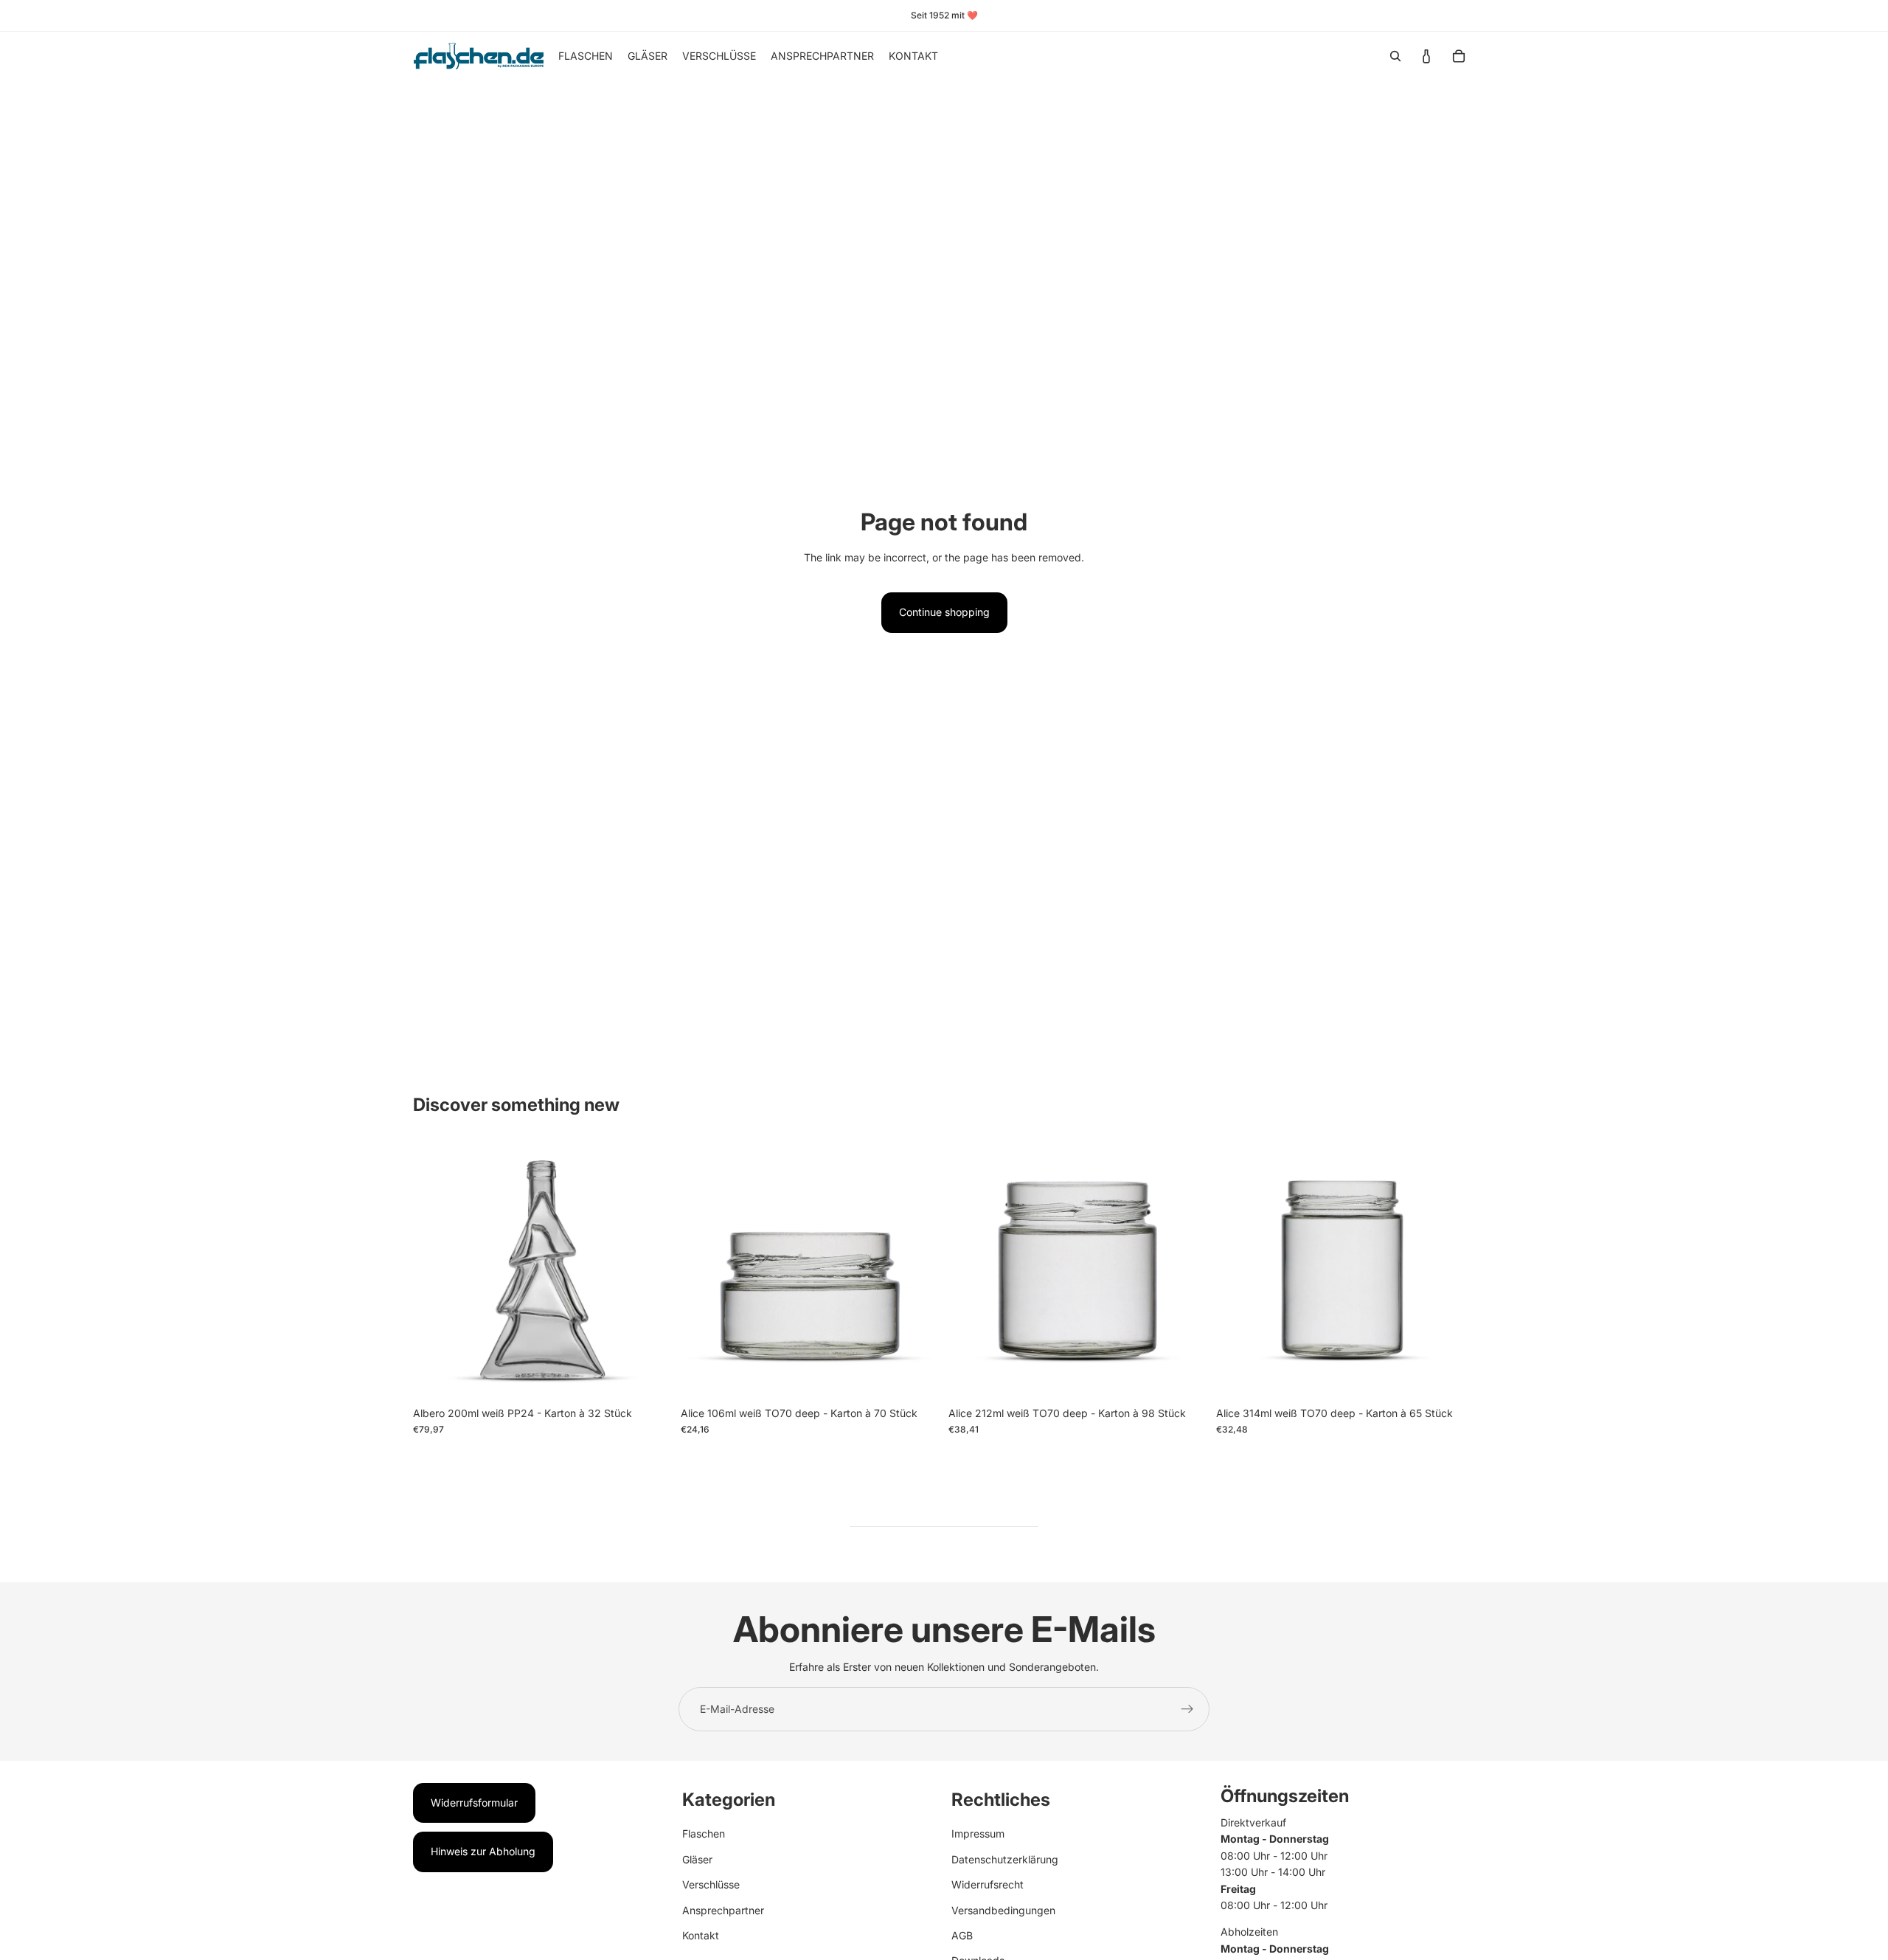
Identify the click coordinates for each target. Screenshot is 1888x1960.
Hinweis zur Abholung (483, 1851)
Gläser (697, 1859)
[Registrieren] (1187, 1709)
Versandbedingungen (1003, 1910)
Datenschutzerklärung (1005, 1859)
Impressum (978, 1833)
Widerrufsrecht (988, 1884)
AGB (962, 1935)
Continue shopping (944, 612)
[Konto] (1426, 56)
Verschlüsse (711, 1884)
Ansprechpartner (723, 1910)
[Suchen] (1395, 56)
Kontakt (701, 1935)
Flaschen (704, 1833)
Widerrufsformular (474, 1803)
